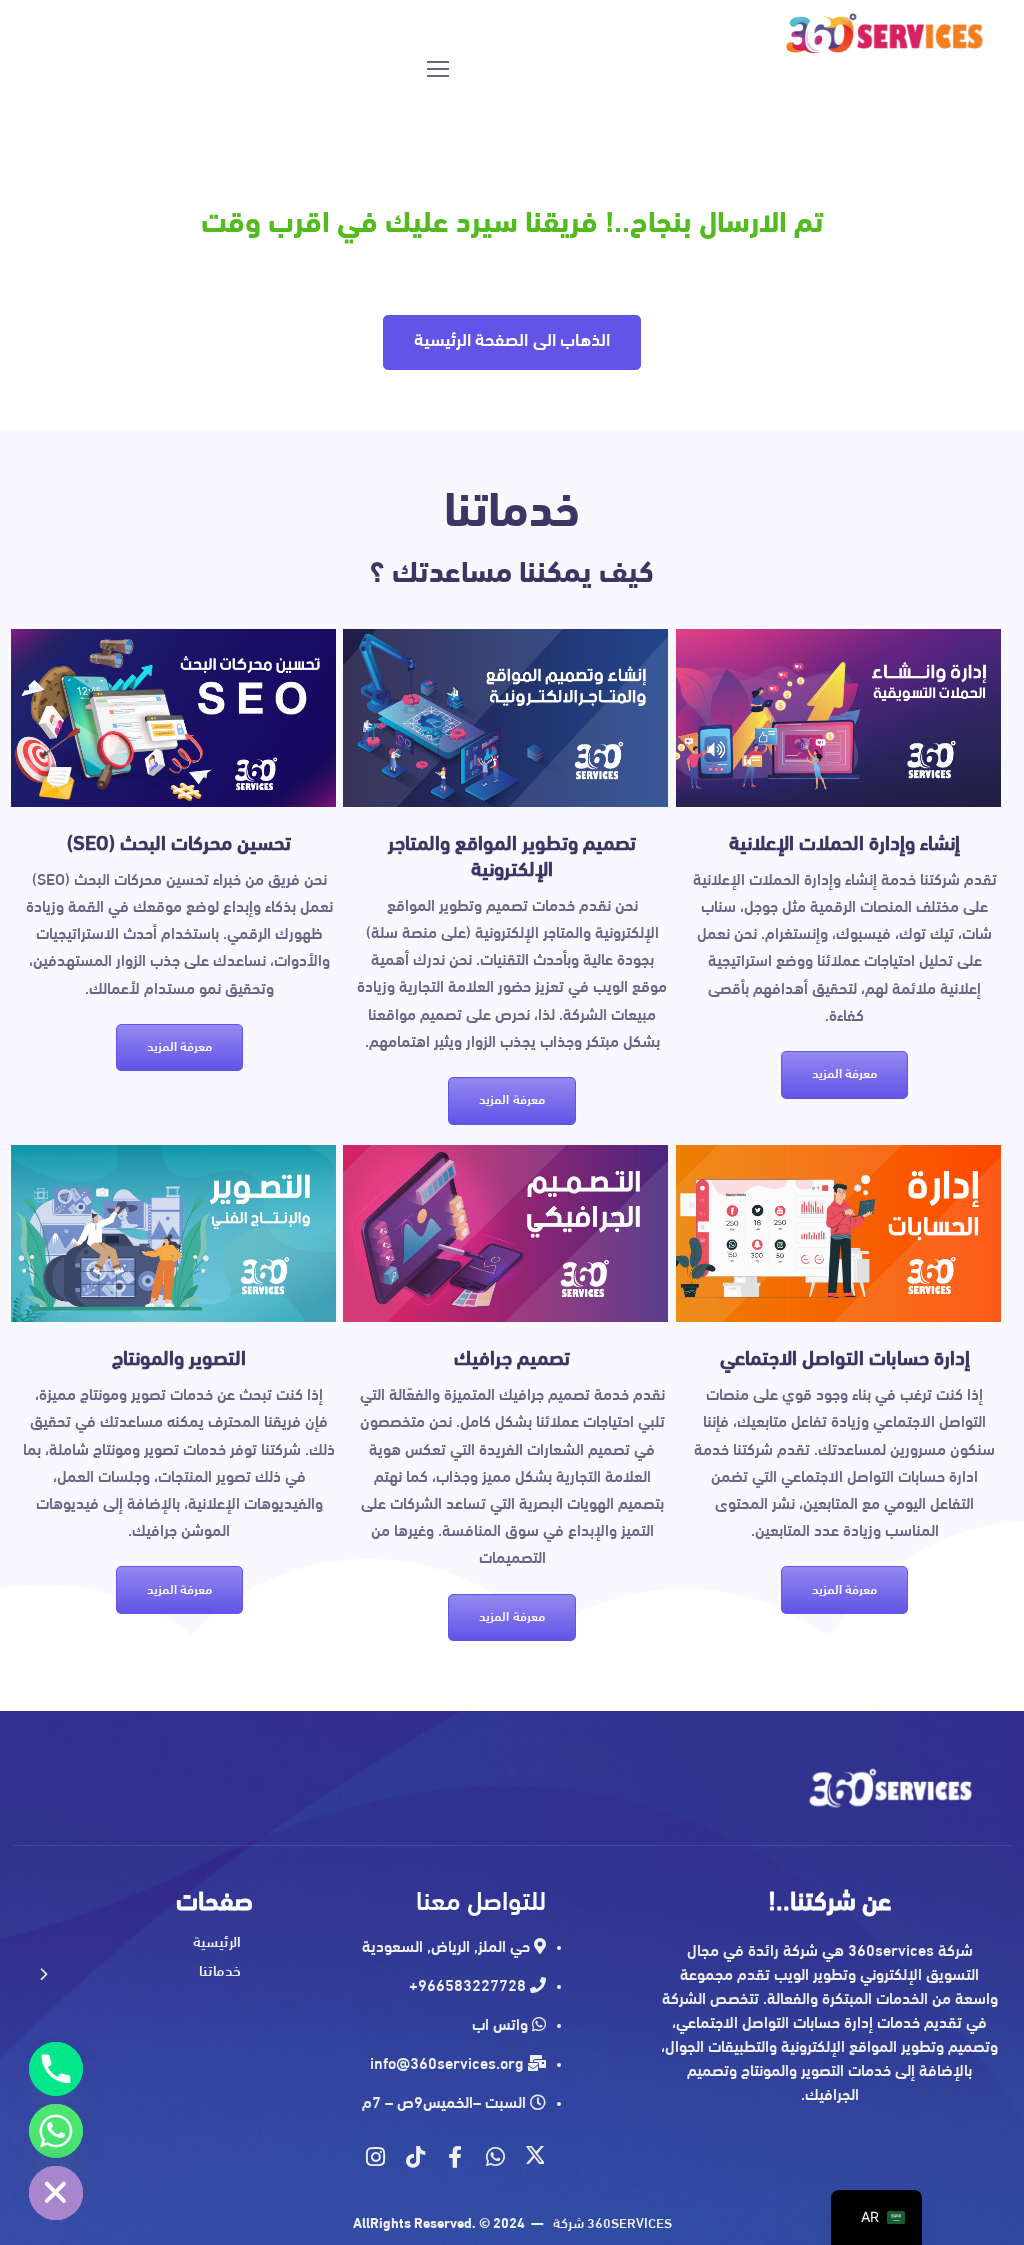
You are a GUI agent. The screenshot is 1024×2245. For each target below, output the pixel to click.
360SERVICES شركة (612, 2224)
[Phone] (56, 2069)
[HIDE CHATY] (56, 2193)
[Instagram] (375, 2157)
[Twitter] (535, 2157)
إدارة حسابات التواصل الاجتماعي (845, 1360)
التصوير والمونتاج (179, 1360)
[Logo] (886, 34)
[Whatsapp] (495, 2157)
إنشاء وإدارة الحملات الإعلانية (844, 845)
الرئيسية (217, 1942)
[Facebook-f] (455, 2157)
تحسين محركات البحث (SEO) (179, 845)
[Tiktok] (415, 2157)
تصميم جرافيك (512, 1360)
